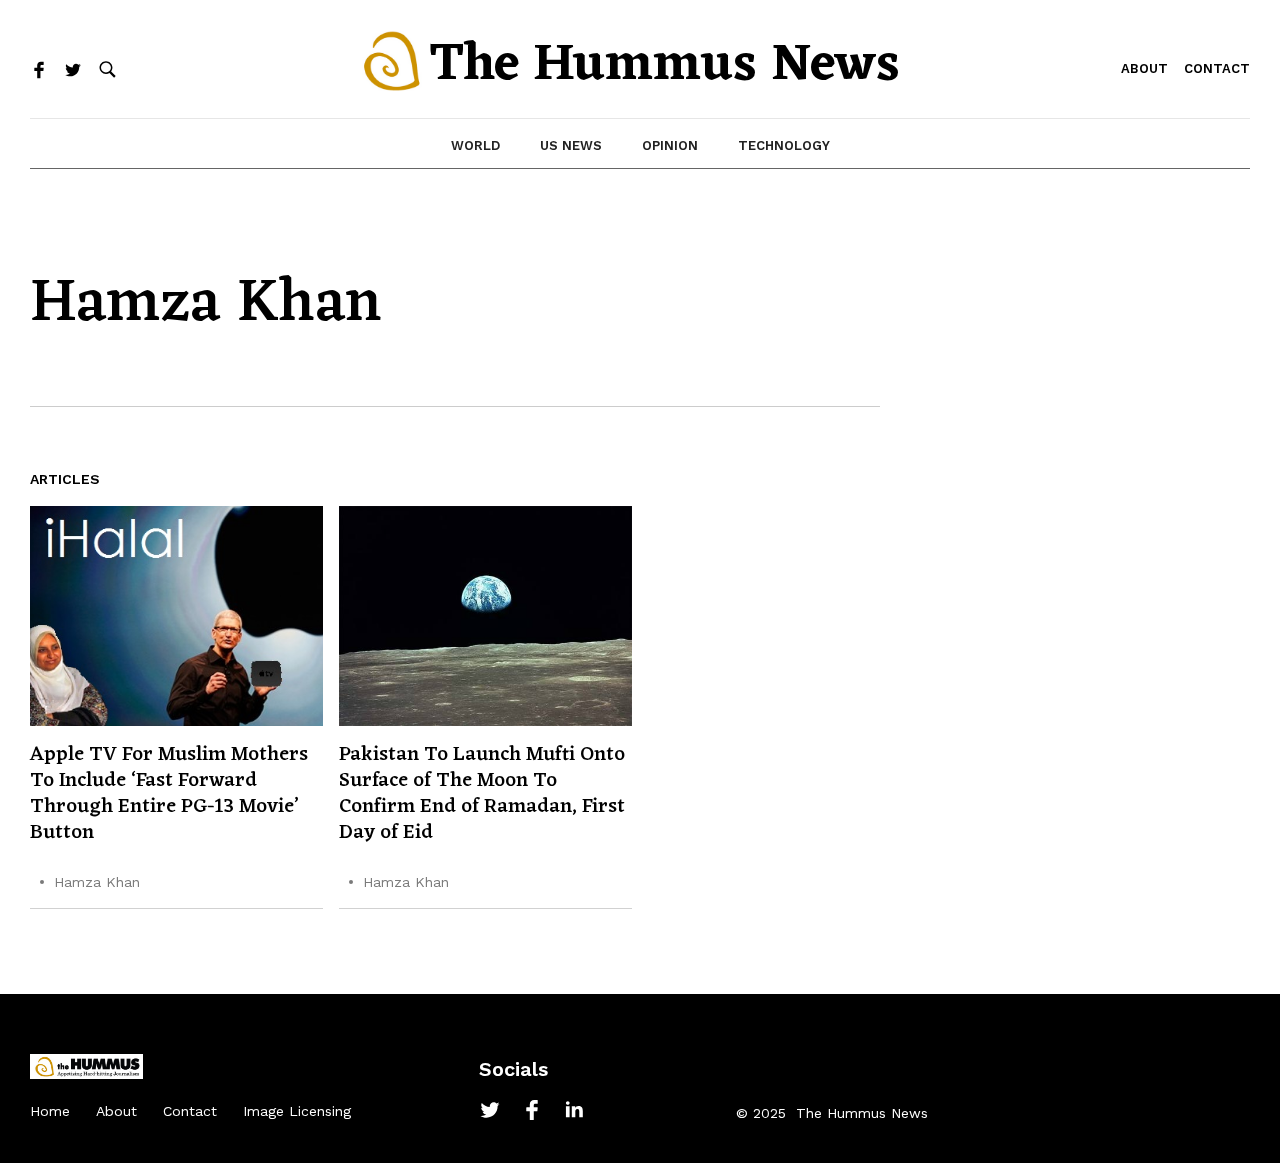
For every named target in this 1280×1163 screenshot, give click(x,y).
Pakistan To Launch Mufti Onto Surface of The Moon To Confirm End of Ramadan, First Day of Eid (482, 794)
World (475, 145)
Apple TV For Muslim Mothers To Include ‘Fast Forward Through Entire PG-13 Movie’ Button (169, 794)
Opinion (670, 145)
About (1144, 68)
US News (571, 145)
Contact (1217, 68)
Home (50, 1111)
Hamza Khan (97, 882)
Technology (784, 145)
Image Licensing (297, 1111)
